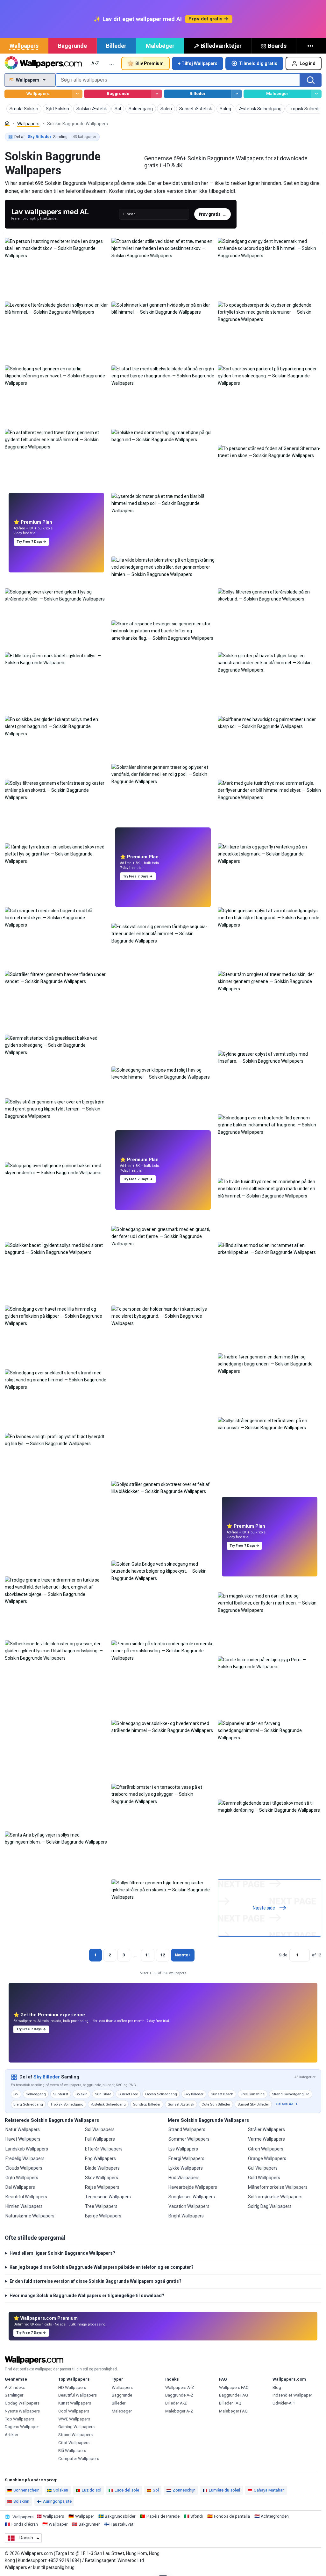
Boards (277, 46)
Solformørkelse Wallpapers (275, 2197)
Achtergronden (275, 2516)
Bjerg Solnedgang (28, 2104)
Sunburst (61, 2094)
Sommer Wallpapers (189, 2139)
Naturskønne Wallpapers (30, 2216)
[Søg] (311, 80)
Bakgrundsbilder (120, 2516)
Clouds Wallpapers (24, 2168)
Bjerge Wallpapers (103, 2216)
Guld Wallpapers (264, 2178)
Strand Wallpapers (187, 2129)
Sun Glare (103, 2094)
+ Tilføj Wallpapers (198, 63)
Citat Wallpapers (74, 2443)
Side (283, 1955)
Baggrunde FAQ (234, 2395)
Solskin (81, 2094)
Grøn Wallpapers (22, 2178)
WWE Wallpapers (74, 2419)
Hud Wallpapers (184, 2178)
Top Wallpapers (19, 2419)
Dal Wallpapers (20, 2187)
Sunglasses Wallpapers (192, 2197)
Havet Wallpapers (23, 2139)
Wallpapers (24, 46)
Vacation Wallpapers (189, 2206)
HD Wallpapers (72, 2387)
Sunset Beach (222, 2094)
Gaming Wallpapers (76, 2427)
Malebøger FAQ (233, 2411)
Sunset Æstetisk (181, 2104)
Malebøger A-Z (179, 2411)
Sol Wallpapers (100, 2129)
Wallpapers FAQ (234, 2387)
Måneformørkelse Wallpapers (278, 2187)
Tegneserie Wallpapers (108, 2197)
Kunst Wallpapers (75, 2403)
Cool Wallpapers (74, 2411)
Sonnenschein (26, 2490)
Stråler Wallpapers (266, 2129)
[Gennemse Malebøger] (316, 94)
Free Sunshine (253, 2094)
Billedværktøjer (221, 46)
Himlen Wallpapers (24, 2206)
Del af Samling (55, 137)
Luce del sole (127, 2490)
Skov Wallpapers (102, 2178)
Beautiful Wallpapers (26, 2197)
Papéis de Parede (163, 2516)
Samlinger (14, 2395)
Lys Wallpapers (183, 2149)
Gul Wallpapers (263, 2168)
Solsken (61, 2490)
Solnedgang (36, 2094)
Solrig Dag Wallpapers (270, 2206)
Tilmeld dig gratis (258, 63)
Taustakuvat (122, 2524)
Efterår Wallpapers (104, 2149)
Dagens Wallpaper (22, 2427)
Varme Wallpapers (266, 2139)
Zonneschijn (184, 2490)
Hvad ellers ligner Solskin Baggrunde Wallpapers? (62, 2253)
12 (163, 1955)
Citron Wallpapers (266, 2149)
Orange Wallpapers (267, 2158)
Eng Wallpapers (100, 2158)
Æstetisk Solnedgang (108, 2104)
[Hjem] (7, 124)
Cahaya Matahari (269, 2490)
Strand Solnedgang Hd (291, 2094)
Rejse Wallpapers (102, 2187)
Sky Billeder (47, 2077)
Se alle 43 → (287, 2104)
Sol (16, 2094)
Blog (277, 2387)
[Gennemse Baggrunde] (157, 94)
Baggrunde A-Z (179, 2395)
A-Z (95, 63)
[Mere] (311, 46)
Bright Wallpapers (186, 2216)
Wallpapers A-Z (180, 2387)
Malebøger (160, 46)
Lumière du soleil (224, 2490)
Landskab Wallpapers (27, 2149)
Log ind (308, 63)
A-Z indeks (15, 2387)
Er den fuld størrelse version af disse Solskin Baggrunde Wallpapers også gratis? (96, 2281)
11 (148, 1955)
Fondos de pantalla (232, 2516)
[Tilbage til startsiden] (43, 63)
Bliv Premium (149, 63)
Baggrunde (72, 46)
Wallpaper (85, 2516)
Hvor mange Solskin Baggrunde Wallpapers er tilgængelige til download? (87, 2296)
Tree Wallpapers (101, 2206)
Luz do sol (92, 2490)
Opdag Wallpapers (22, 2403)
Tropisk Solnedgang (67, 2104)
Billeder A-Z (176, 2403)
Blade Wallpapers (102, 2168)
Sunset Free (128, 2094)
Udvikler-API (284, 2403)
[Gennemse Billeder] (236, 94)
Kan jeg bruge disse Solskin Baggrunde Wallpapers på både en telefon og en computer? (102, 2267)
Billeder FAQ (230, 2403)
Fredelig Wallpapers (25, 2158)
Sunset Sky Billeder (253, 2104)
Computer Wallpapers (79, 2459)
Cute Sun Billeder (216, 2104)
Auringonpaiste (57, 2501)
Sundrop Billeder (147, 2104)
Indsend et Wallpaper (292, 2395)
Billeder (116, 46)
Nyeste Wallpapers (22, 2411)
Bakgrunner (89, 2524)
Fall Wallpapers (100, 2139)
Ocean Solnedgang (161, 2094)
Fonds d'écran (25, 2524)
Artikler (11, 2435)
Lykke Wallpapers (186, 2168)
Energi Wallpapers (186, 2158)
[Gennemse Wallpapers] (77, 94)
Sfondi (197, 2516)
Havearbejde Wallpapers (193, 2187)
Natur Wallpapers (23, 2129)
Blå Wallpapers (72, 2451)
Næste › (183, 1955)
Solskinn (21, 2501)
